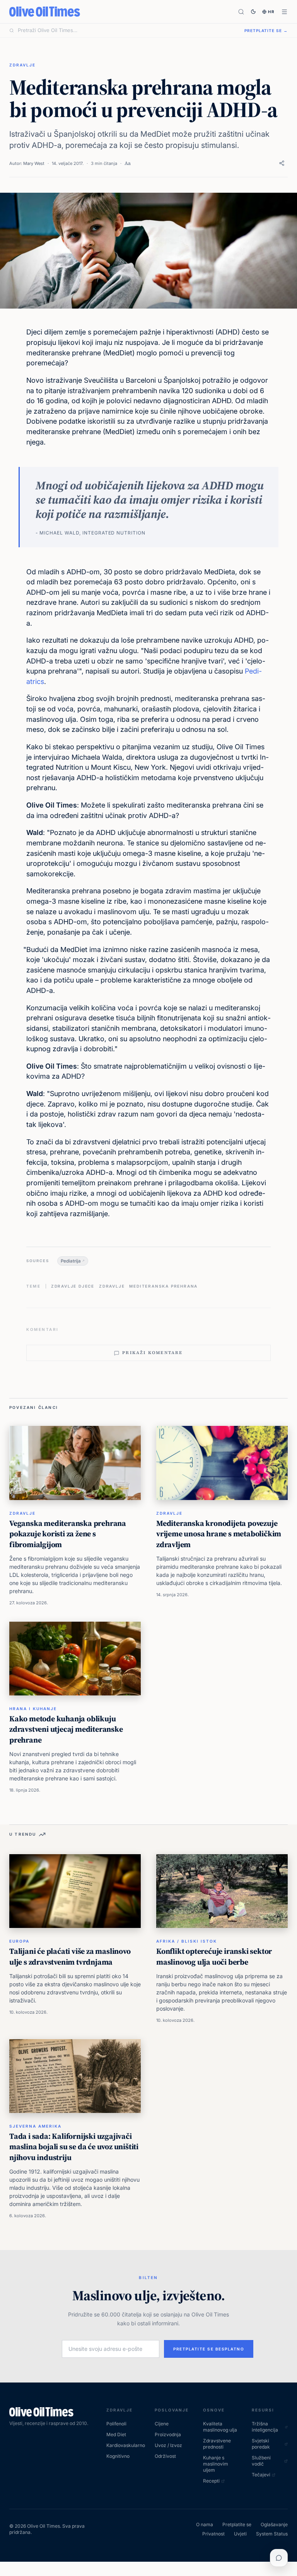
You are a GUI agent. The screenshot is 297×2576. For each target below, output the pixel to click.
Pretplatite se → (266, 31)
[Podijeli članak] (282, 163)
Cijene (162, 2424)
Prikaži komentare (152, 1353)
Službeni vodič (261, 2461)
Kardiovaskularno (124, 2445)
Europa (19, 1941)
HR (271, 12)
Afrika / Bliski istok (187, 1941)
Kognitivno (118, 2456)
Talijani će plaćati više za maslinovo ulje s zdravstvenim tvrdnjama (70, 1957)
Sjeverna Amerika (35, 2126)
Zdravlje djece (73, 1286)
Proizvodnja (168, 2434)
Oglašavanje (274, 2524)
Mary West (34, 163)
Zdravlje (22, 65)
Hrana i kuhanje (33, 1709)
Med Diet (116, 2434)
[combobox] (126, 31)
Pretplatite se (237, 2524)
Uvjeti (240, 2534)
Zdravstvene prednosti (217, 2444)
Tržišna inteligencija (265, 2427)
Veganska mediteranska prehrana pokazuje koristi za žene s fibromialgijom (68, 1534)
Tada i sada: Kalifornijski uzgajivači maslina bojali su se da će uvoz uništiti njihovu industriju (74, 2147)
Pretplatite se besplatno (209, 2349)
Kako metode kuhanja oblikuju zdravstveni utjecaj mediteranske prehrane (66, 1729)
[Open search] (241, 12)
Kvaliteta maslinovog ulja (220, 2427)
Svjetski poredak (261, 2444)
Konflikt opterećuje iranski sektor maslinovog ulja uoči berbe (214, 1957)
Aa (128, 163)
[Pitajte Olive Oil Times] (279, 2558)
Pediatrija (71, 1261)
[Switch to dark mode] (253, 12)
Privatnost (213, 2534)
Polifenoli (116, 2424)
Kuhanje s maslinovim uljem (216, 2464)
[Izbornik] (284, 12)
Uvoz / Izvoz (168, 2445)
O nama (205, 2524)
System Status (272, 2534)
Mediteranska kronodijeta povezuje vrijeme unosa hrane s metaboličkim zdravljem (219, 1534)
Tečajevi (261, 2475)
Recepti (211, 2481)
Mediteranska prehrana (163, 1286)
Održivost (165, 2456)
